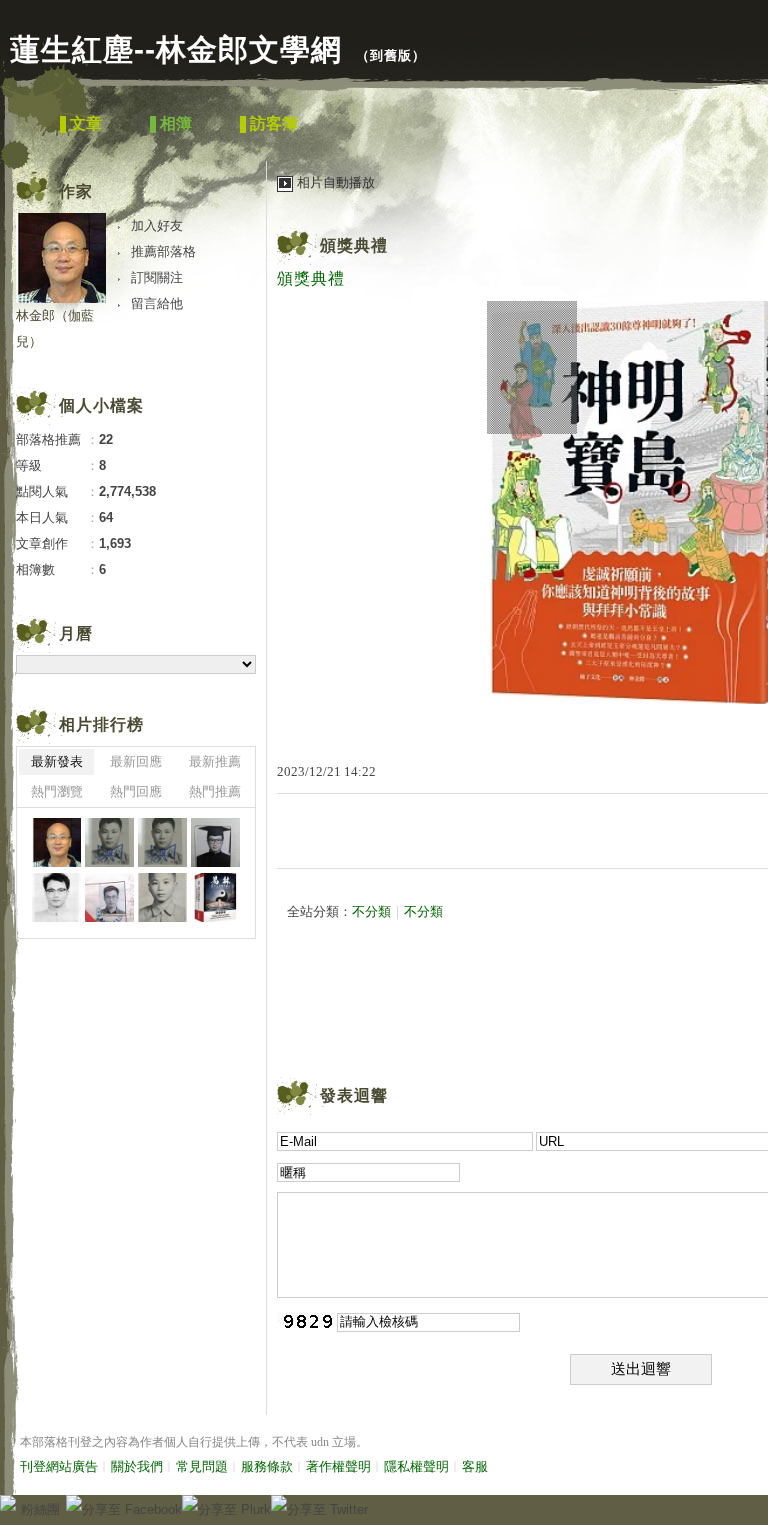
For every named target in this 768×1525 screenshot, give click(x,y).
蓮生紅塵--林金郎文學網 (176, 49)
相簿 (176, 123)
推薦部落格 (163, 251)
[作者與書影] (56, 842)
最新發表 (57, 761)
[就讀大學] (56, 897)
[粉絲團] (8, 1503)
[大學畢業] (215, 842)
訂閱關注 (157, 277)
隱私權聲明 (416, 1466)
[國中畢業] (109, 842)
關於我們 (137, 1466)
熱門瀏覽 (57, 791)
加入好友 (157, 225)
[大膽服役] (109, 897)
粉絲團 (40, 1509)
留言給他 (157, 303)
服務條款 (267, 1466)
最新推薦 (215, 761)
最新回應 (136, 761)
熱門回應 (136, 791)
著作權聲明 (338, 1466)
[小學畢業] (162, 897)
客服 (475, 1466)
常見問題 (202, 1466)
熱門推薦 (215, 791)
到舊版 (391, 55)
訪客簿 (274, 123)
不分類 (371, 911)
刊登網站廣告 (59, 1466)
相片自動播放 (336, 182)
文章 (86, 123)
